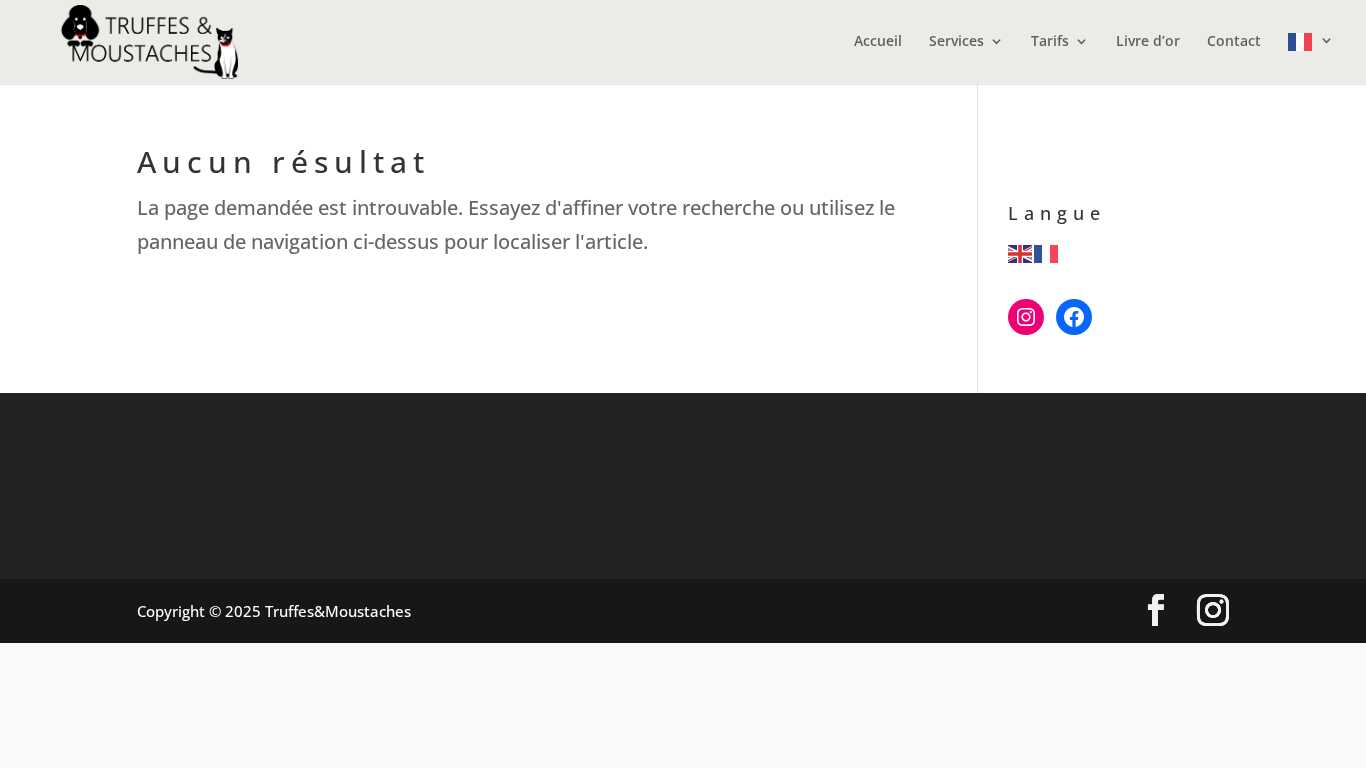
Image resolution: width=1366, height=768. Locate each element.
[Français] (1311, 58)
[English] (1021, 251)
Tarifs (1050, 42)
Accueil (878, 42)
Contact (1234, 42)
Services (956, 42)
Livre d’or (1148, 42)
